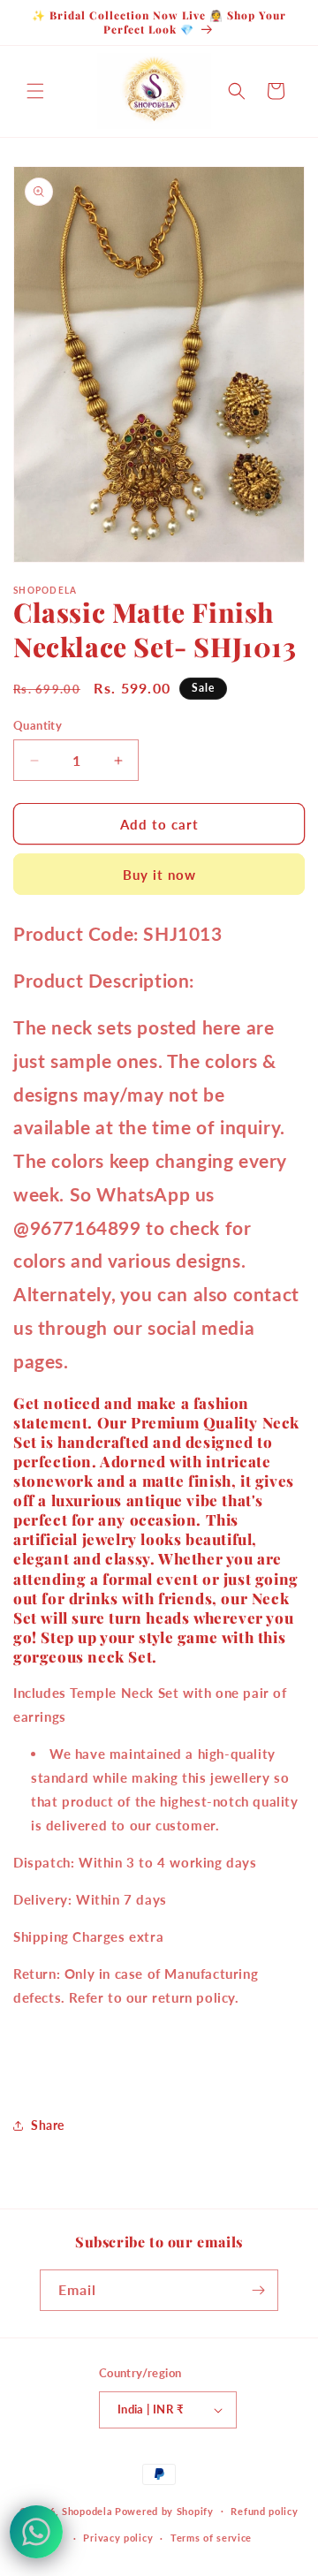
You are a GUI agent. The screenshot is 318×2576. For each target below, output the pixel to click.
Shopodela (87, 2510)
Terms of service (211, 2538)
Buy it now (159, 875)
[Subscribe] (258, 2290)
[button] (35, 91)
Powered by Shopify (164, 2510)
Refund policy (264, 2511)
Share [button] (48, 2125)
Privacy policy (118, 2538)
